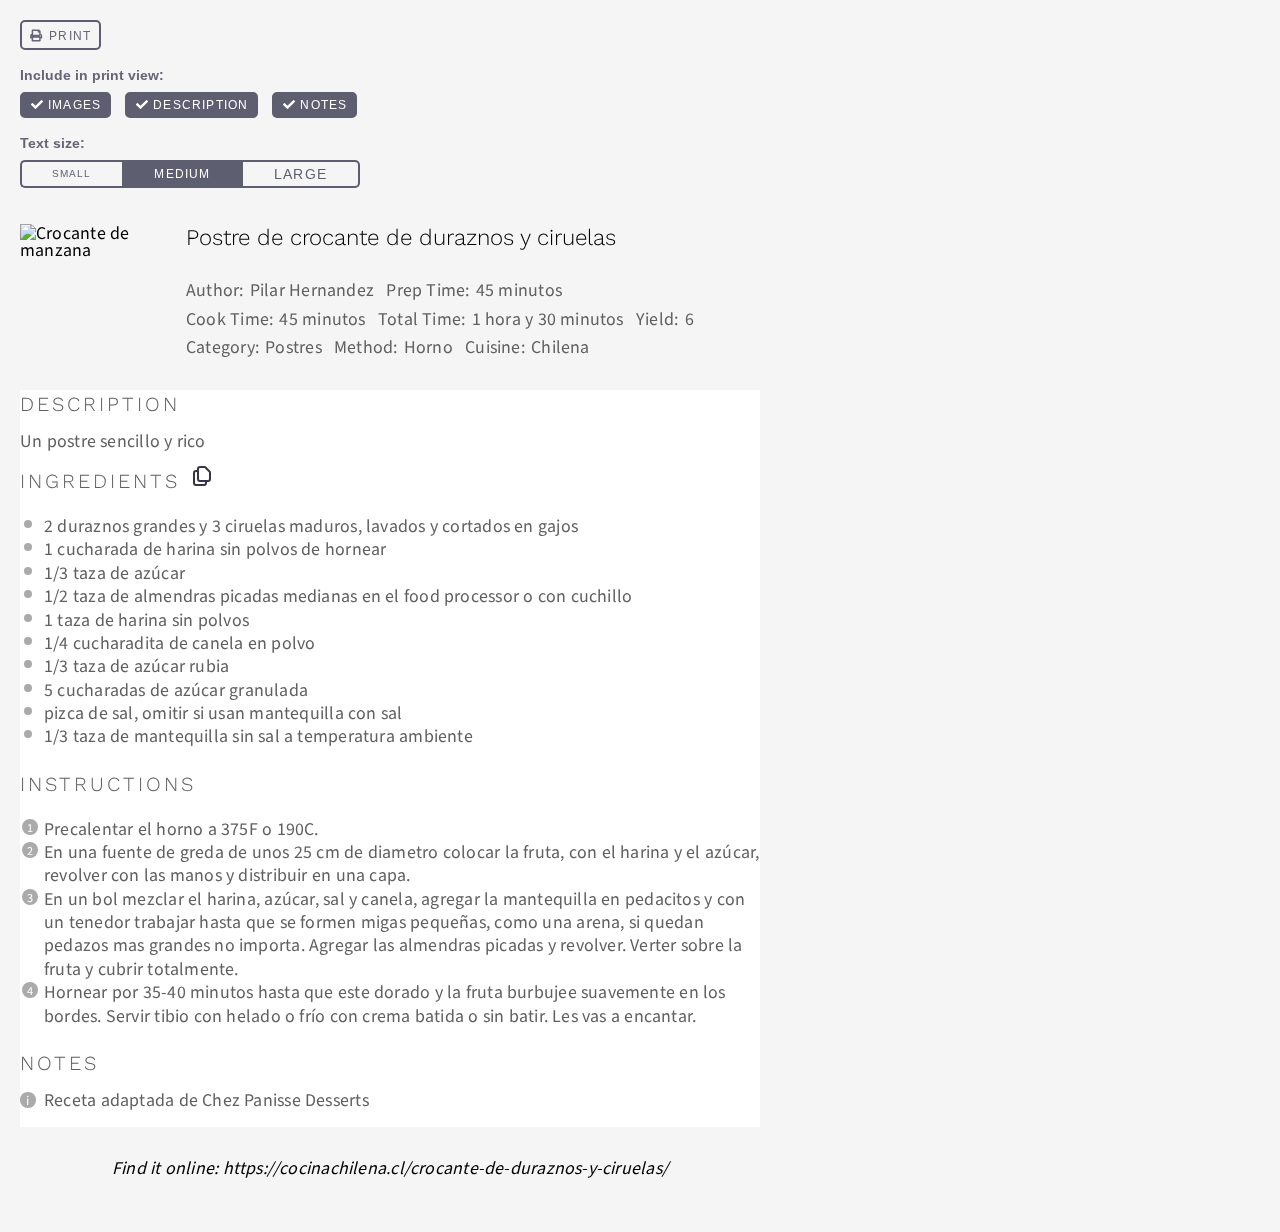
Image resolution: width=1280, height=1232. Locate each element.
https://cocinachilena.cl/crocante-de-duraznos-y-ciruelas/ (446, 1167)
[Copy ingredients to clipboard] (202, 476)
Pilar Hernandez (312, 289)
